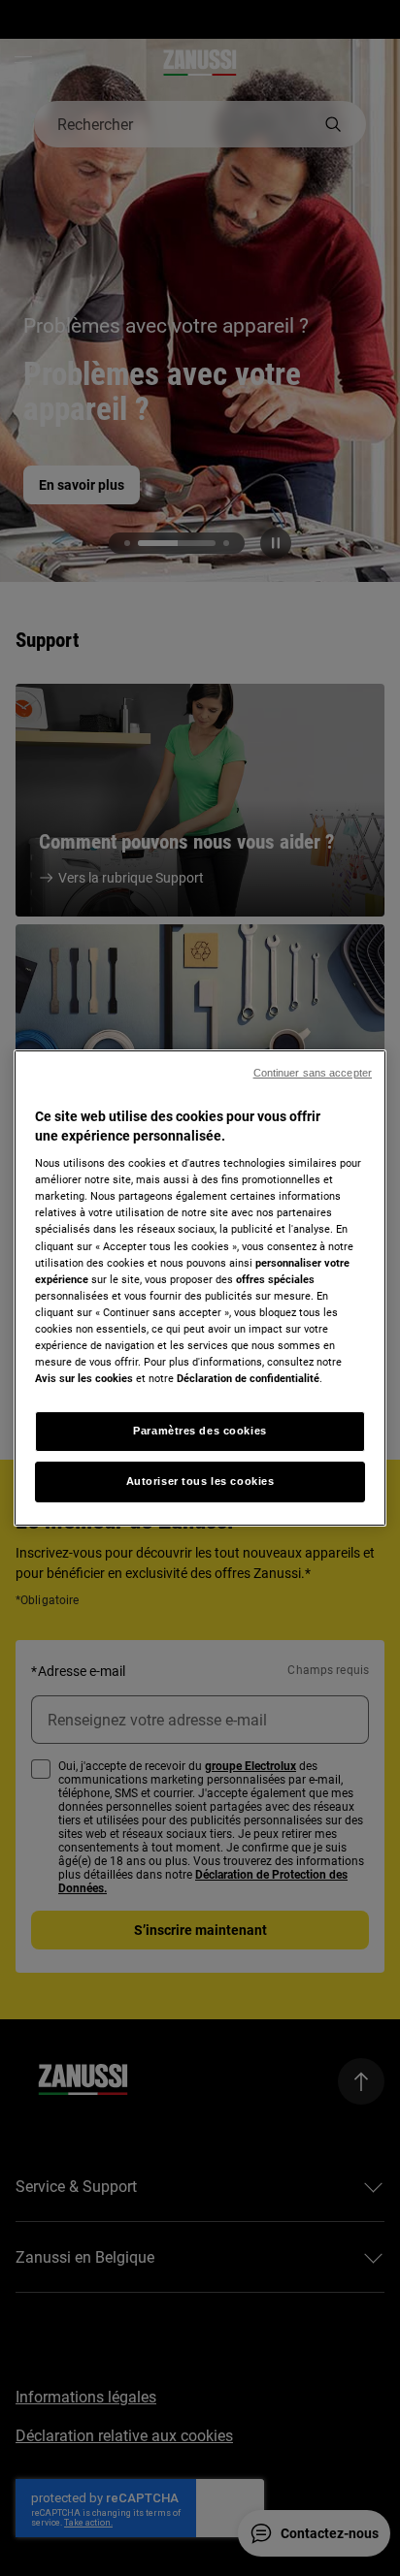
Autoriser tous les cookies (200, 1481)
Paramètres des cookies (200, 1431)
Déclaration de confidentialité (248, 1378)
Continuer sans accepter (313, 1073)
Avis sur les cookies (84, 1378)
